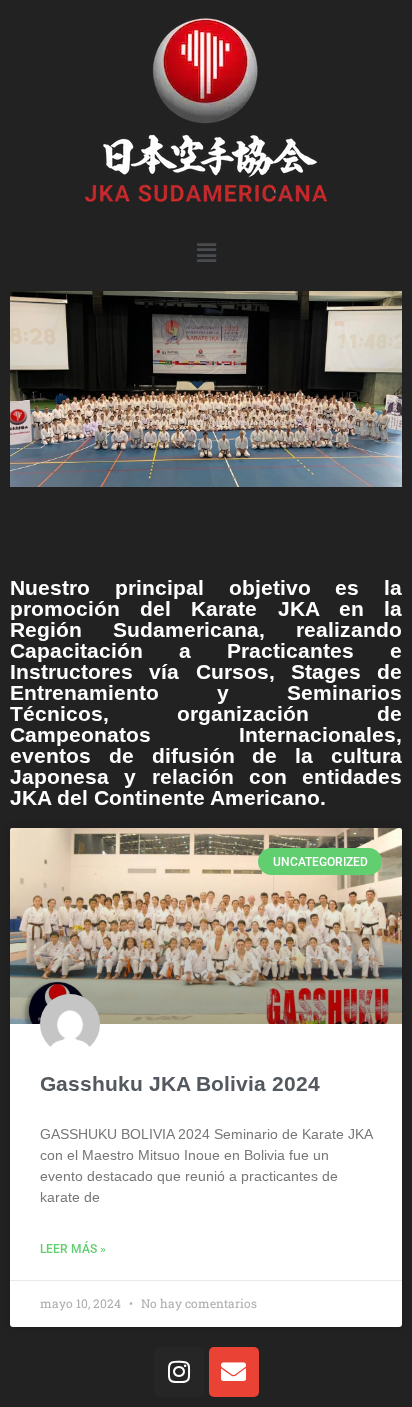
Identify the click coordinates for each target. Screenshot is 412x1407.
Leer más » (73, 1249)
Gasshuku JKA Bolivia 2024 (180, 1083)
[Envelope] (234, 1372)
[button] (206, 252)
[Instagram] (179, 1372)
